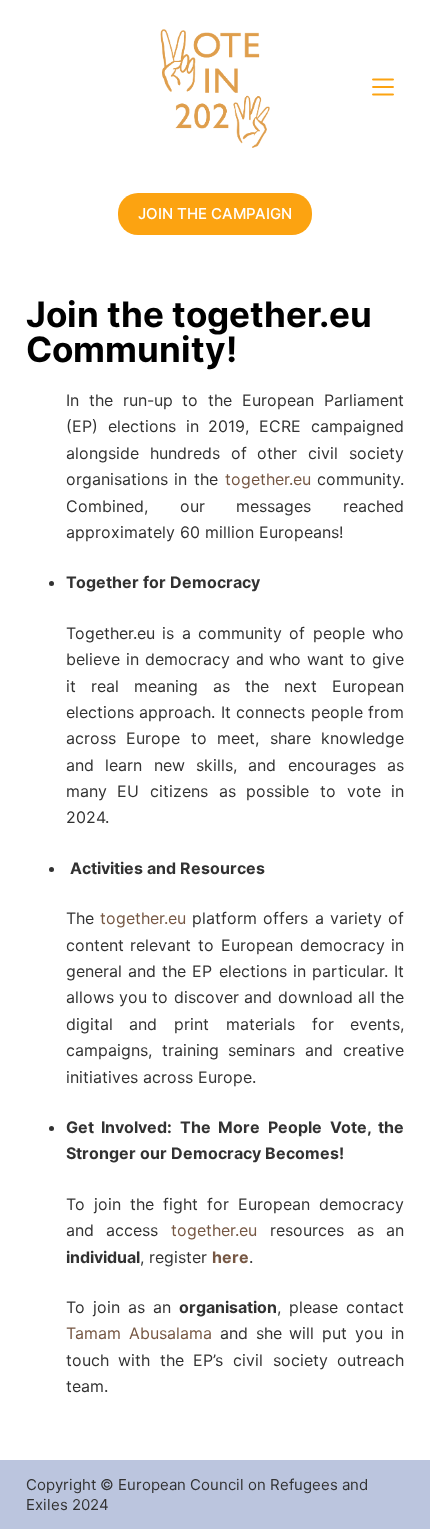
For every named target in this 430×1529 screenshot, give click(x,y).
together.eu (268, 479)
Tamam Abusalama (139, 1333)
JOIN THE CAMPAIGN (215, 213)
